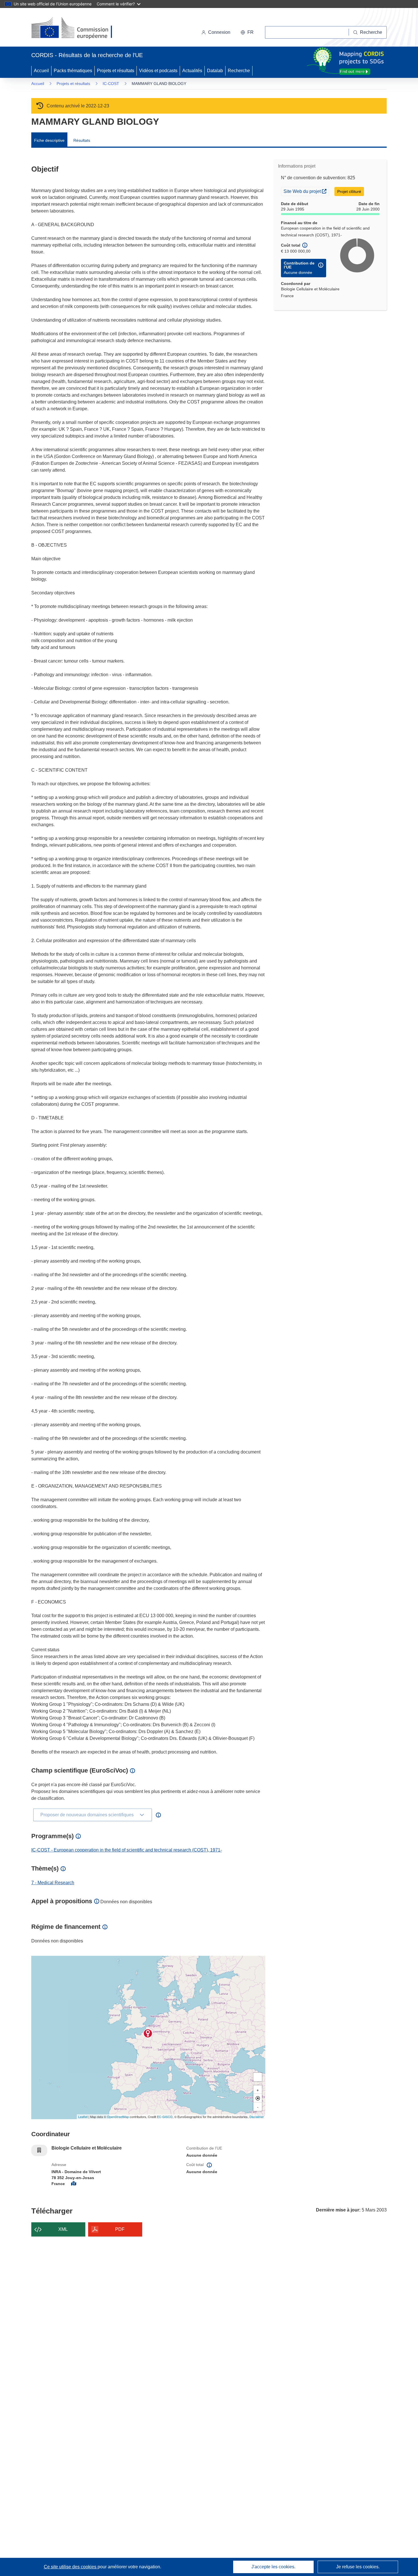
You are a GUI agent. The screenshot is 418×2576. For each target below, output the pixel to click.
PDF (120, 2229)
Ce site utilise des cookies (71, 2567)
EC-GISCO (165, 2117)
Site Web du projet (306, 191)
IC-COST (111, 84)
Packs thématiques (73, 71)
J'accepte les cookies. (273, 2567)
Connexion (219, 32)
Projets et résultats (116, 71)
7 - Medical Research (53, 1883)
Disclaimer (257, 2117)
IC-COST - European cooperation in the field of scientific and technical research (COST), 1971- (127, 1850)
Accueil (41, 71)
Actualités (192, 71)
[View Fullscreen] (258, 2077)
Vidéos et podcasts (158, 71)
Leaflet (83, 2117)
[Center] (258, 2098)
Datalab (215, 71)
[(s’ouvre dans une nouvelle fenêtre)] (77, 28)
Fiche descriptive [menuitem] (49, 140)
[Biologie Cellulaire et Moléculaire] (148, 2033)
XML (63, 2229)
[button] (247, 32)
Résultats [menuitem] (82, 140)
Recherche (239, 71)
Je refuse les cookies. (358, 2567)
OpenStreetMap (118, 2117)
